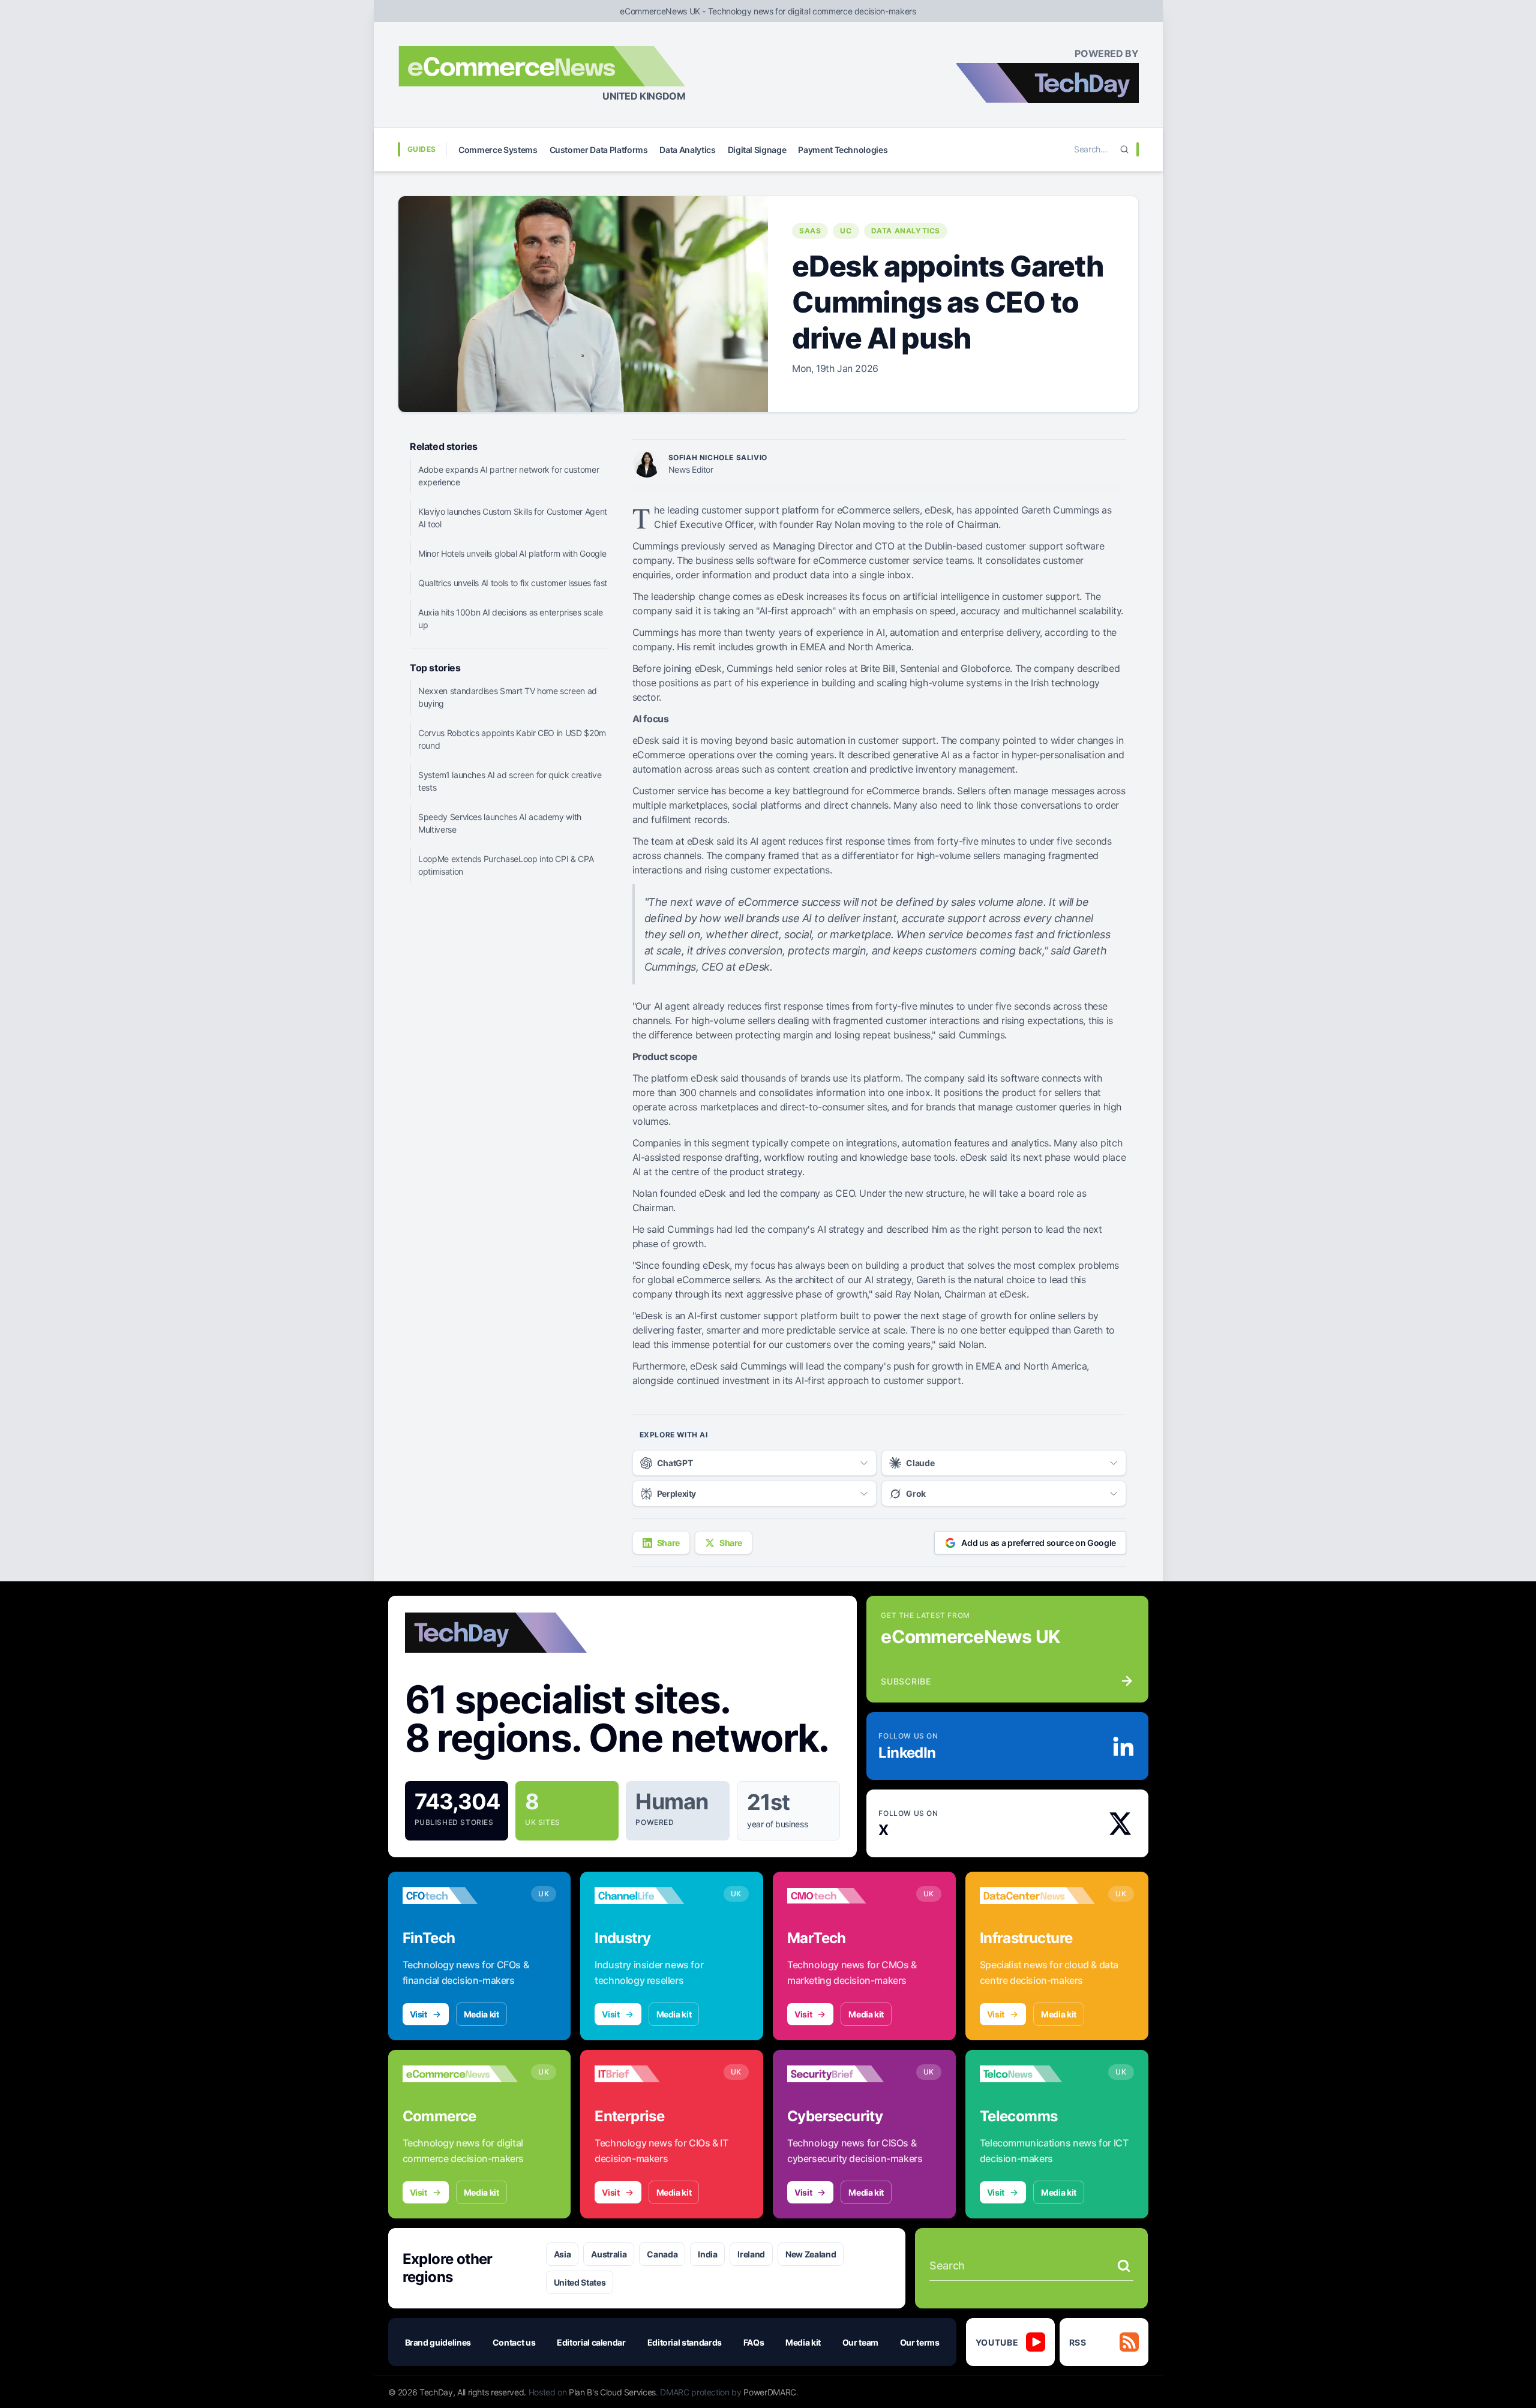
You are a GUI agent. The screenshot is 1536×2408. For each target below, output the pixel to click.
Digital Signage (757, 150)
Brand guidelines (438, 2342)
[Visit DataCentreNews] (1038, 1896)
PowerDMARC (770, 2392)
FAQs (754, 2342)
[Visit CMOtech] (845, 1896)
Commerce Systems (498, 150)
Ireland (751, 2254)
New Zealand (811, 2254)
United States (580, 2282)
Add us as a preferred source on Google (1039, 1543)
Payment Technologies (843, 150)
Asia (562, 2254)
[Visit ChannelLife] (652, 1896)
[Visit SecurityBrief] (845, 2074)
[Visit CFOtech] (460, 1896)
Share (668, 1543)
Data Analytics (687, 150)
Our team (860, 2342)
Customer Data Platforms (599, 150)
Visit (418, 2014)
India (707, 2254)
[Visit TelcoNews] (1038, 2074)
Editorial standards (685, 2342)
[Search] (1124, 149)
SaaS (810, 231)
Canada (662, 2254)
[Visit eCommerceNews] (460, 2074)
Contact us (514, 2342)
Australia (609, 2254)
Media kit (481, 2014)
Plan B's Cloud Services (612, 2392)
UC (846, 231)
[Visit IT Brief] (652, 2074)
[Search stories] (1124, 2266)
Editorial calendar (591, 2342)
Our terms (920, 2342)
